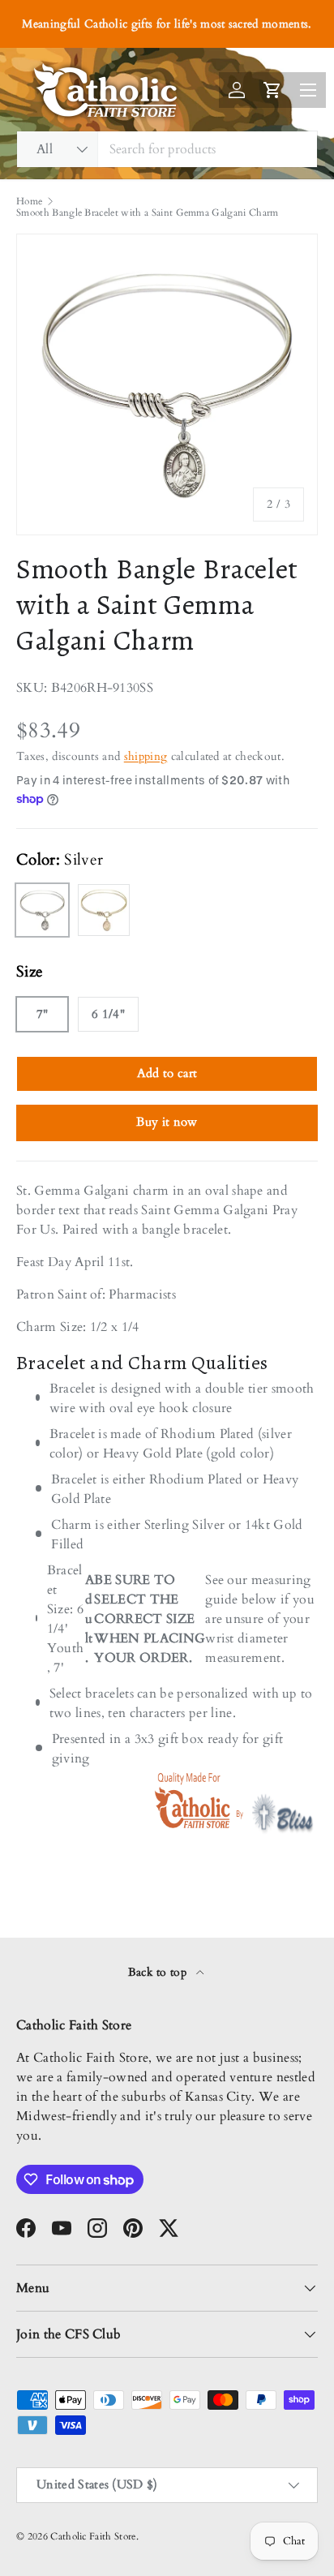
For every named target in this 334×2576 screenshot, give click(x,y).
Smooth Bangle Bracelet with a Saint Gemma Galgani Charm (148, 213)
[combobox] (167, 149)
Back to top (159, 1972)
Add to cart (167, 1073)
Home (29, 201)
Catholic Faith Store (93, 2536)
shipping (146, 756)
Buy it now (167, 1122)
